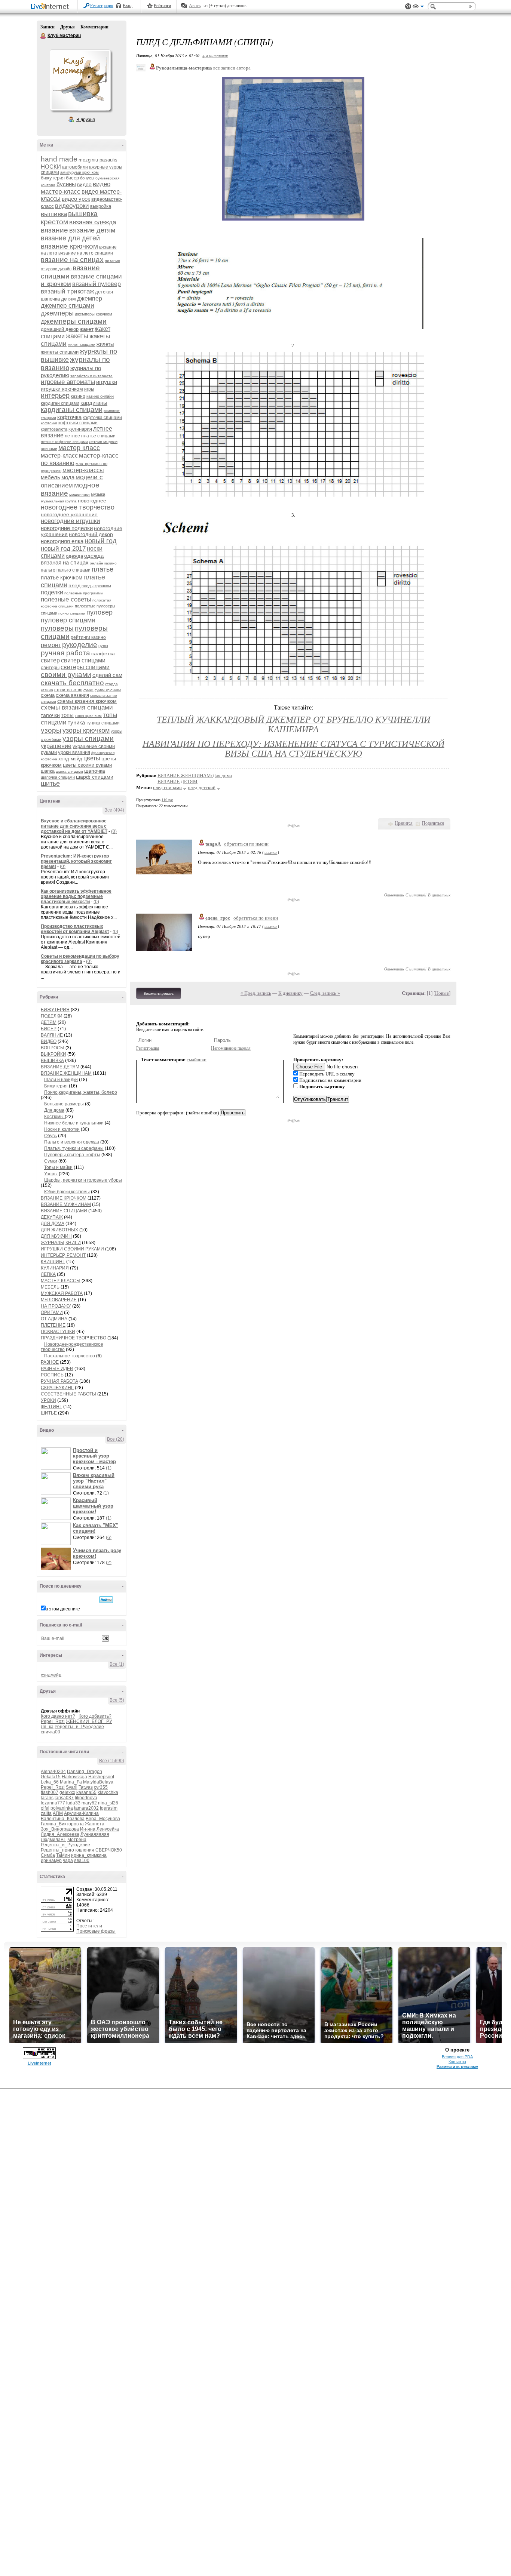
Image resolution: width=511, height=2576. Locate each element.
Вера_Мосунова (103, 1819)
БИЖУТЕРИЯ (55, 1010)
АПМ (58, 1813)
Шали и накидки (61, 1080)
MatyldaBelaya (98, 1782)
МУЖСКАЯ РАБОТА (62, 1293)
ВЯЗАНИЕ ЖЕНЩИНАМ (66, 1073)
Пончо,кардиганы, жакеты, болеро (81, 1092)
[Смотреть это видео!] (57, 1459)
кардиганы (94, 403)
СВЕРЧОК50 (109, 1850)
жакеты (77, 336)
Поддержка (408, 7)
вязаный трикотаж (67, 291)
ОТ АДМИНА (54, 1319)
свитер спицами (83, 660)
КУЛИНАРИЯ (55, 1268)
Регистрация (102, 6)
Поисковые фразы (96, 1931)
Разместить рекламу (457, 2066)
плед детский (202, 787)
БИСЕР (49, 1029)
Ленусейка (108, 1829)
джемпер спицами (68, 306)
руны (103, 646)
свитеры (50, 667)
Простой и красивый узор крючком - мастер (94, 1456)
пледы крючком (96, 586)
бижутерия (53, 178)
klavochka (108, 1792)
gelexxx (67, 1792)
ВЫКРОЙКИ (53, 1054)
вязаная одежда (93, 222)
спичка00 (51, 1732)
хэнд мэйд (70, 759)
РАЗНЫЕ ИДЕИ (57, 1369)
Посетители (89, 1926)
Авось (195, 6)
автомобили (75, 167)
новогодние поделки (67, 528)
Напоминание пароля (231, 1048)
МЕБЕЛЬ (50, 1287)
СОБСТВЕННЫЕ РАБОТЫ (68, 1394)
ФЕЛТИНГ (51, 1407)
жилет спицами (82, 344)
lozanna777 (53, 1803)
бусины (66, 184)
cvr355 (101, 1787)
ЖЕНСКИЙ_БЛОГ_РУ (89, 1721)
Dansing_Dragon (85, 1772)
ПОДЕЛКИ (52, 1016)
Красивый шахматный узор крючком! (93, 1506)
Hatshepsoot (101, 1777)
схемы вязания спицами (77, 707)
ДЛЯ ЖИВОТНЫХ (59, 1230)
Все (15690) (112, 1761)
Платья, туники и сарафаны (74, 1148)
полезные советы (66, 599)
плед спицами (167, 787)
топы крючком (88, 715)
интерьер (55, 396)
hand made (59, 159)
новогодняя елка (62, 541)
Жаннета (95, 1824)
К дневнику (290, 993)
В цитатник (439, 895)
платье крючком (62, 577)
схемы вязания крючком (87, 701)
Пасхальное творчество (70, 1356)
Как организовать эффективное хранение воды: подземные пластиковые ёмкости (76, 896)
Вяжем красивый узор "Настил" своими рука (94, 1481)
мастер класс (79, 448)
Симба (48, 1855)
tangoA (213, 844)
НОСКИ (51, 167)
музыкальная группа (59, 501)
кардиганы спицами (72, 410)
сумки (88, 690)
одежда (74, 556)
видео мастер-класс (76, 188)
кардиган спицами (60, 403)
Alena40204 (53, 1772)
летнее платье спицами (90, 436)
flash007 (50, 1792)
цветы (92, 758)
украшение (56, 746)
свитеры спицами (85, 667)
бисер (72, 178)
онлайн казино (103, 563)
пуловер (100, 612)
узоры (51, 730)
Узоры (51, 1174)
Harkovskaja (74, 1777)
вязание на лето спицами (86, 253)
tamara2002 (86, 1808)
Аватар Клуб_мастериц (80, 80)
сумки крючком (108, 690)
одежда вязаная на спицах (72, 559)
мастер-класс (59, 456)
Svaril (72, 1787)
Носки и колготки (62, 1129)
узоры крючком (86, 730)
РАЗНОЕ (50, 1362)
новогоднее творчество (78, 507)
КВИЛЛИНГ (53, 1262)
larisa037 (64, 1798)
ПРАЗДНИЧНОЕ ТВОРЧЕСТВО (74, 1338)
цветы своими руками (87, 765)
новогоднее (92, 501)
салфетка (103, 653)
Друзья (68, 27)
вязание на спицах (72, 260)
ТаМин (63, 1855)
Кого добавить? (95, 1716)
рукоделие (80, 645)
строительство (68, 690)
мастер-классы (83, 470)
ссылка (271, 852)
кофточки (49, 423)
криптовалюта (54, 429)
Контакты (457, 2062)
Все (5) (117, 1700)
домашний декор (60, 329)
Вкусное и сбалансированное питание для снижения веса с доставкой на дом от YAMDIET (74, 826)
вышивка (54, 214)
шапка (48, 771)
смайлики (197, 1060)
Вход (128, 6)
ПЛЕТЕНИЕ (53, 1325)
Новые (442, 993)
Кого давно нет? (58, 1716)
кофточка (69, 417)
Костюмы (54, 1117)
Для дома (54, 1110)
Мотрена (77, 1840)
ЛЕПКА (48, 1274)
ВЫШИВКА (52, 1061)
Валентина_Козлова (63, 1819)
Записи (48, 27)
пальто (48, 570)
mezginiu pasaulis (98, 160)
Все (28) (116, 1439)
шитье (50, 784)
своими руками (66, 675)
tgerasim (109, 1808)
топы (67, 715)
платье (102, 569)
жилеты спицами (60, 352)
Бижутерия (56, 1086)
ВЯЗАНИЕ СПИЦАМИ (64, 1211)
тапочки (50, 715)
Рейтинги (162, 6)
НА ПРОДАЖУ (56, 1306)
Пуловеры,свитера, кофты (72, 1155)
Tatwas (86, 1787)
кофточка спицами (102, 418)
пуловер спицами (68, 620)
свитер (50, 660)
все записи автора (232, 68)
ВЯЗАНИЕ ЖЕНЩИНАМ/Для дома (195, 775)
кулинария (80, 429)
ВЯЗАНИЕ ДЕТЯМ (60, 1067)
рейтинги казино (88, 637)
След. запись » (325, 993)
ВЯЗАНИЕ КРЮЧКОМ (64, 1198)
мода (68, 477)
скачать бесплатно (72, 683)
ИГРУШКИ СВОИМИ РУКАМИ (72, 1249)
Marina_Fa (71, 1782)
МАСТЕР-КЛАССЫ (61, 1281)
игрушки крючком (62, 389)
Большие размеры (64, 1104)
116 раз (167, 800)
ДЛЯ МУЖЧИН (56, 1236)
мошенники (79, 494)
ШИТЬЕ (49, 1413)
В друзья (86, 120)
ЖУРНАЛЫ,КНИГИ (61, 1243)
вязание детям (92, 230)
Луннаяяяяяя (95, 1834)
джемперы (57, 313)
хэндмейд (51, 1675)
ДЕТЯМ (49, 1022)
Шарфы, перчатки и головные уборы (83, 1180)
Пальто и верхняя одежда (72, 1142)
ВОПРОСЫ (53, 1048)
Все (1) (117, 1664)
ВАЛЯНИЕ (52, 1035)
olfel (45, 1808)
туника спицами (103, 723)
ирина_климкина (89, 1855)
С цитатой (416, 895)
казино (78, 396)
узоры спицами (88, 738)
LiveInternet (51, 7)
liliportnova (86, 1798)
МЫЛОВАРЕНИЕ (59, 1300)
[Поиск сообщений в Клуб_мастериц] (106, 1600)
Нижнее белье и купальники (74, 1123)
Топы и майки (58, 1167)
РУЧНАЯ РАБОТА (59, 1381)
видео (84, 184)
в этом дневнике (63, 1609)
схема (48, 695)
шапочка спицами (58, 777)
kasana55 (86, 1792)
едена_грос (218, 918)
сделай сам (107, 675)
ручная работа (65, 653)
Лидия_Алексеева (60, 1834)
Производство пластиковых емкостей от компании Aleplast (75, 929)
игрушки (107, 382)
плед (74, 585)
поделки (52, 592)
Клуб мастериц (43, 36)
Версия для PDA (457, 2057)
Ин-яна (88, 1829)
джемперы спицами (74, 321)
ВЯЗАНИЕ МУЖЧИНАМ (66, 1204)
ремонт (51, 645)
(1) (109, 1468)
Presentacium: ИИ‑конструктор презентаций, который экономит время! (76, 861)
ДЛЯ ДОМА (53, 1224)
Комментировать (159, 993)
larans (47, 1798)
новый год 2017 (63, 549)
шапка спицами (69, 771)
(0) (114, 831)
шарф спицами (95, 777)
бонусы (87, 178)
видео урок (76, 199)
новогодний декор (91, 534)
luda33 (73, 1803)
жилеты (105, 344)
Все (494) (114, 810)
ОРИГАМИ (52, 1312)
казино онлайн (100, 396)
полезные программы (84, 593)
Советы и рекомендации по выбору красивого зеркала (80, 959)
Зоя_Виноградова (60, 1829)
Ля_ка (47, 1727)
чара (68, 1861)
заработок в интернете (91, 376)
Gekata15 (51, 1777)
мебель (51, 477)
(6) (109, 1538)
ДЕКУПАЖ (52, 1217)
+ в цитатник (215, 56)
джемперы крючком (94, 314)
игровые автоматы (68, 382)
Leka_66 (50, 1782)
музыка (98, 494)
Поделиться (433, 823)
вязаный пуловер (97, 284)
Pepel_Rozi (53, 1721)
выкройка (101, 206)
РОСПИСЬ (52, 1375)
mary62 (89, 1803)
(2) (109, 1563)
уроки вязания (74, 752)
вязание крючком (69, 246)
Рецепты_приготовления (68, 1850)
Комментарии (94, 27)
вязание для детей (70, 238)
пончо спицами (72, 613)
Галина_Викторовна (62, 1824)
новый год (101, 541)
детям (68, 299)
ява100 (82, 1861)
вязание (54, 230)
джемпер (90, 298)
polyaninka (62, 1808)
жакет (87, 329)
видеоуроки (72, 206)
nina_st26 (108, 1803)
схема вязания (72, 695)
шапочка (95, 771)
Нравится (404, 823)
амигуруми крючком (79, 172)
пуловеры (57, 628)
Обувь (51, 1136)
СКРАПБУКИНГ (57, 1388)
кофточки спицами (78, 423)
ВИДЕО (49, 1041)
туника (76, 722)
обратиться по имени (246, 844)
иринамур (51, 1861)
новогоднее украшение (69, 514)
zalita (46, 1813)
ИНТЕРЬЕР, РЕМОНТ (63, 1255)
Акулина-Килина (81, 1813)
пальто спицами (74, 570)
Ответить (394, 895)
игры (89, 389)
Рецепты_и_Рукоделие (79, 1727)
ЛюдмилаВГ (53, 1840)
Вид (418, 7)
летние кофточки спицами (64, 442)
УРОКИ (48, 1400)
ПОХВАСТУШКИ (58, 1332)
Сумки (51, 1161)
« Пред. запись (256, 993)
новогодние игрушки (71, 521)
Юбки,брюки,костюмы (67, 1192)
